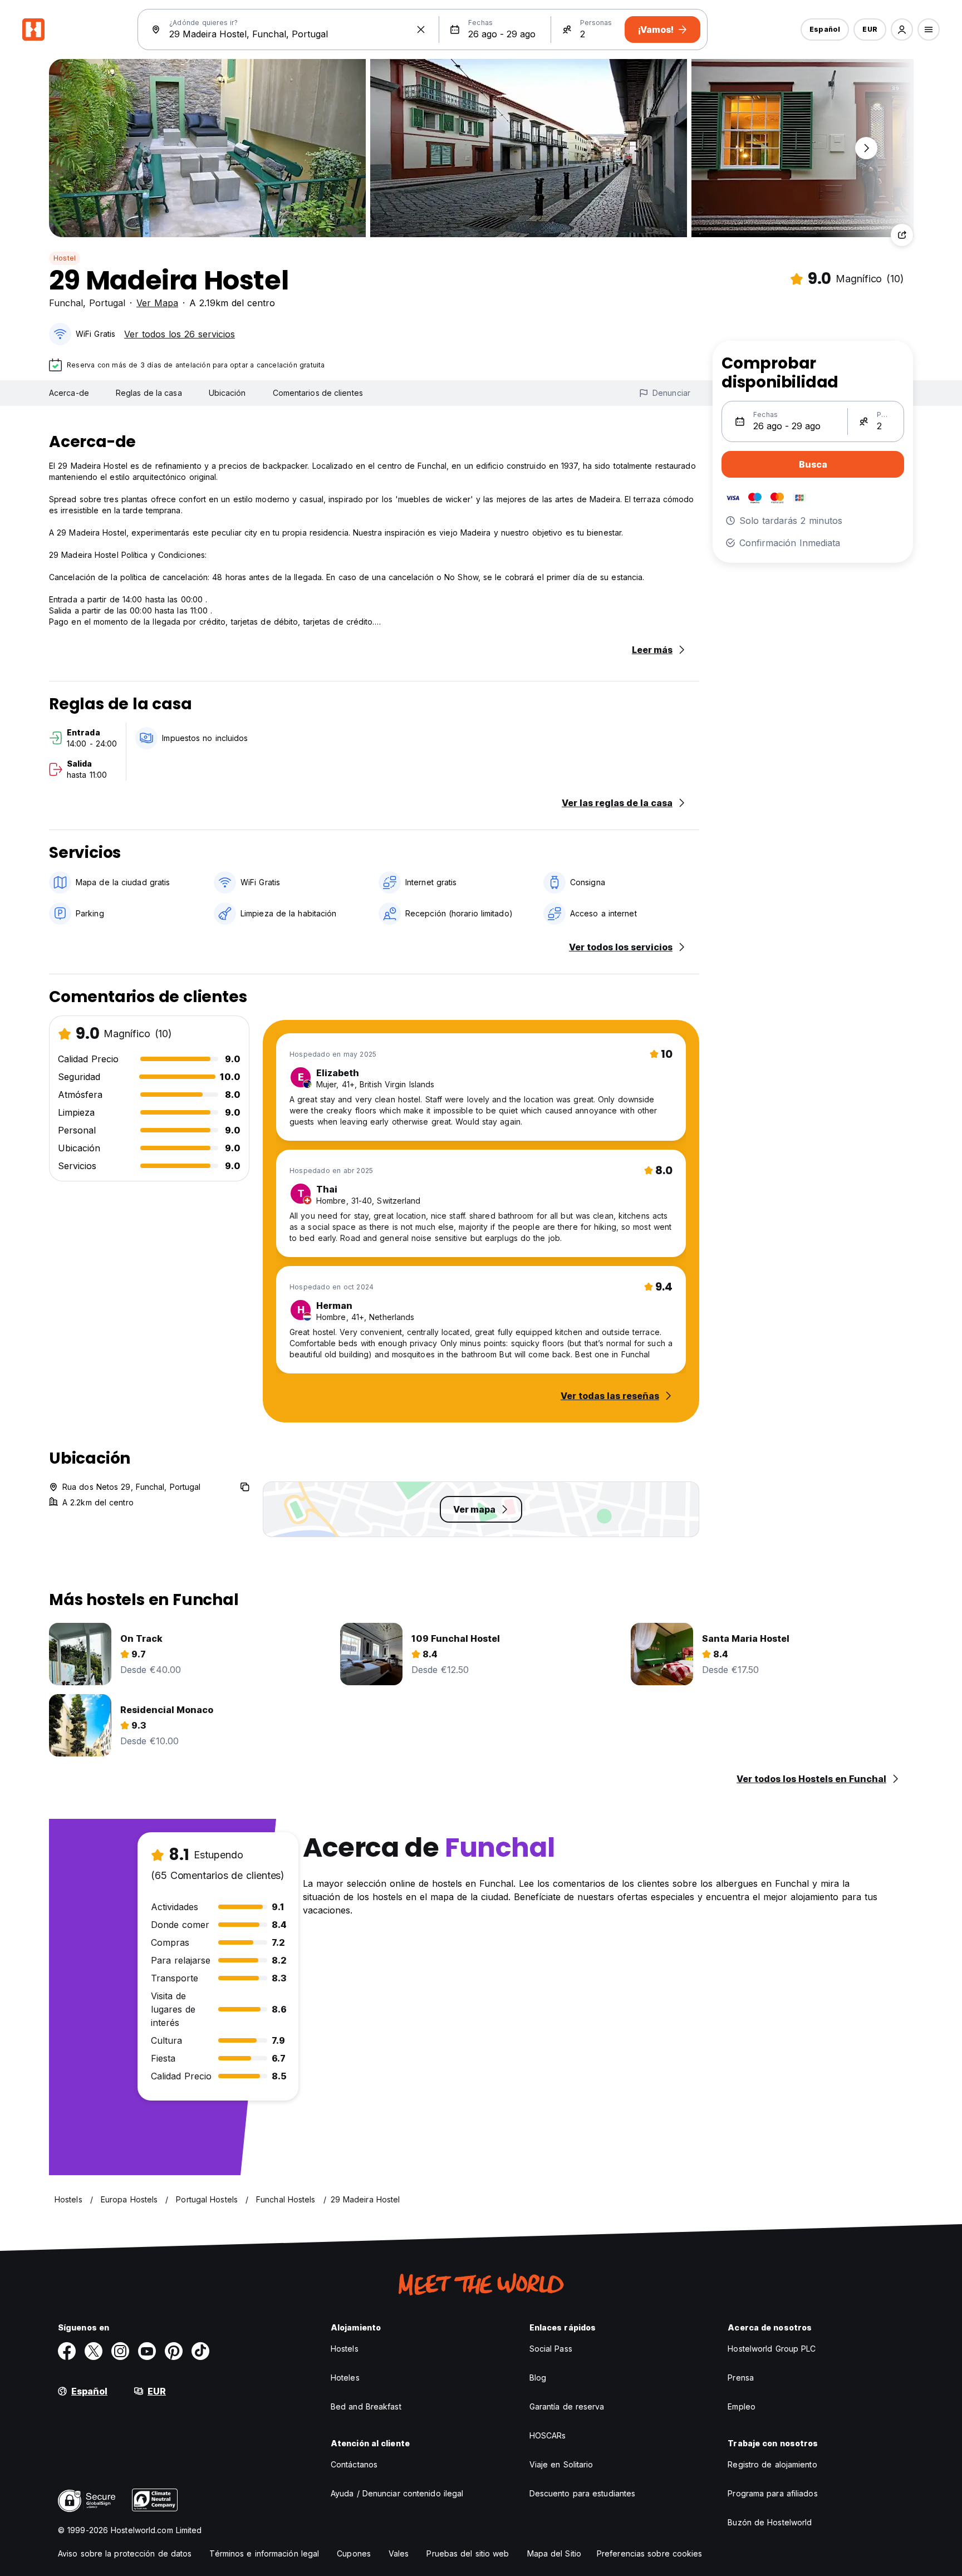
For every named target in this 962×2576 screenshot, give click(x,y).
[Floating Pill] (866, 148)
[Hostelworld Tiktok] (200, 2351)
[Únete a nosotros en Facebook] (67, 2351)
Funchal (66, 303)
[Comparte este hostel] (902, 235)
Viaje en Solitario (561, 2464)
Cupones (354, 2553)
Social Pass (551, 2349)
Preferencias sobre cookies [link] (650, 2553)
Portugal (107, 303)
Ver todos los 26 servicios (180, 334)
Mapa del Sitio (554, 2553)
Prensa (741, 2378)
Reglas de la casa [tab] (149, 393)
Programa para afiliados (772, 2493)
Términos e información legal (264, 2553)
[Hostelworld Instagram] (120, 2351)
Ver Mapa (157, 303)
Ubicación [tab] (227, 393)
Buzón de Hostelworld (770, 2522)
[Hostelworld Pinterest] (174, 2351)
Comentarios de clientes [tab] (318, 393)
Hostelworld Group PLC (772, 2349)
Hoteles (345, 2378)
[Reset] (421, 30)
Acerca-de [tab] (69, 393)
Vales (399, 2553)
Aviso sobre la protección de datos (125, 2553)
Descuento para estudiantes (583, 2493)
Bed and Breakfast (366, 2406)
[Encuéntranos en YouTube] (147, 2351)
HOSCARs (548, 2435)
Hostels (345, 2349)
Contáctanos (354, 2464)
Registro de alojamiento (772, 2464)
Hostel (65, 258)
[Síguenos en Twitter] (94, 2351)
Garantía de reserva (567, 2406)
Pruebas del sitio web (468, 2553)
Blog (538, 2378)
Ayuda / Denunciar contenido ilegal (397, 2493)
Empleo (742, 2406)
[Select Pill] (902, 30)
